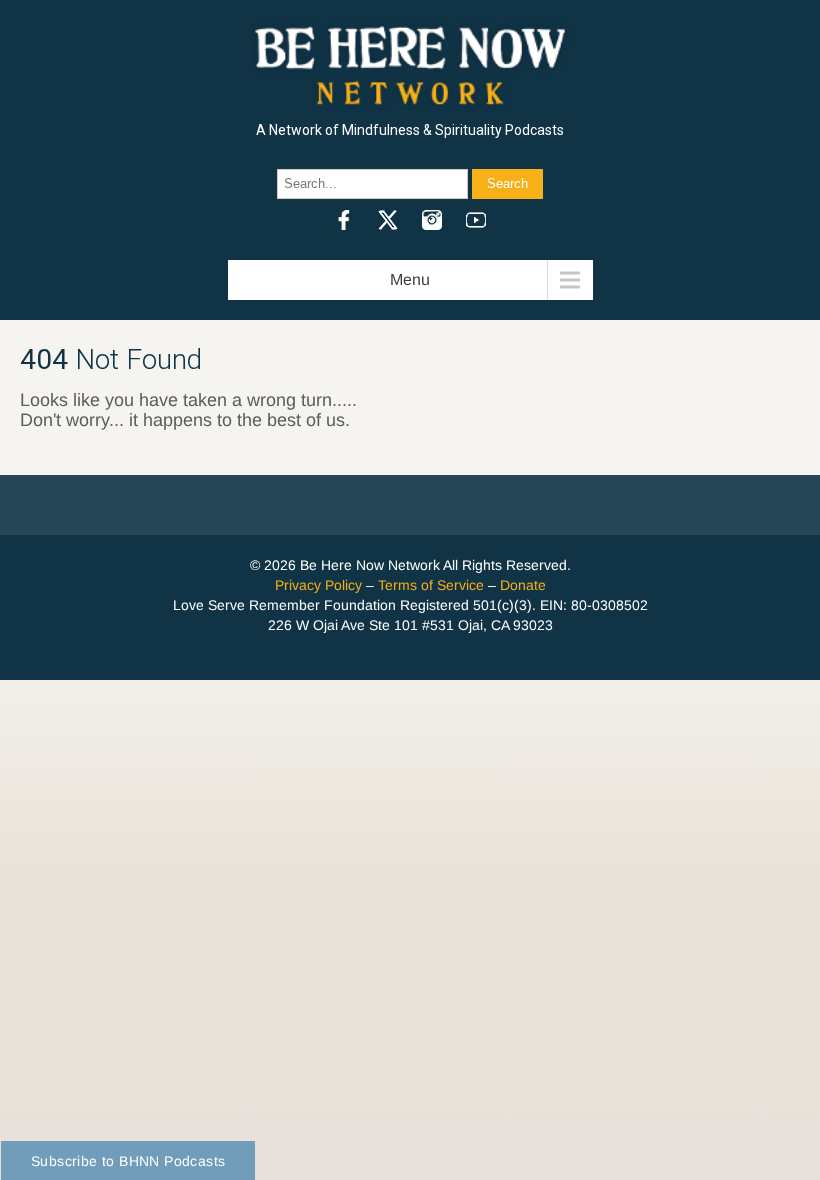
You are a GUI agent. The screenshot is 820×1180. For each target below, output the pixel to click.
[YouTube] (476, 220)
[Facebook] (344, 220)
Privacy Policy (318, 585)
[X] (388, 220)
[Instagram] (432, 220)
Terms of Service (431, 585)
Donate (523, 585)
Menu (410, 279)
